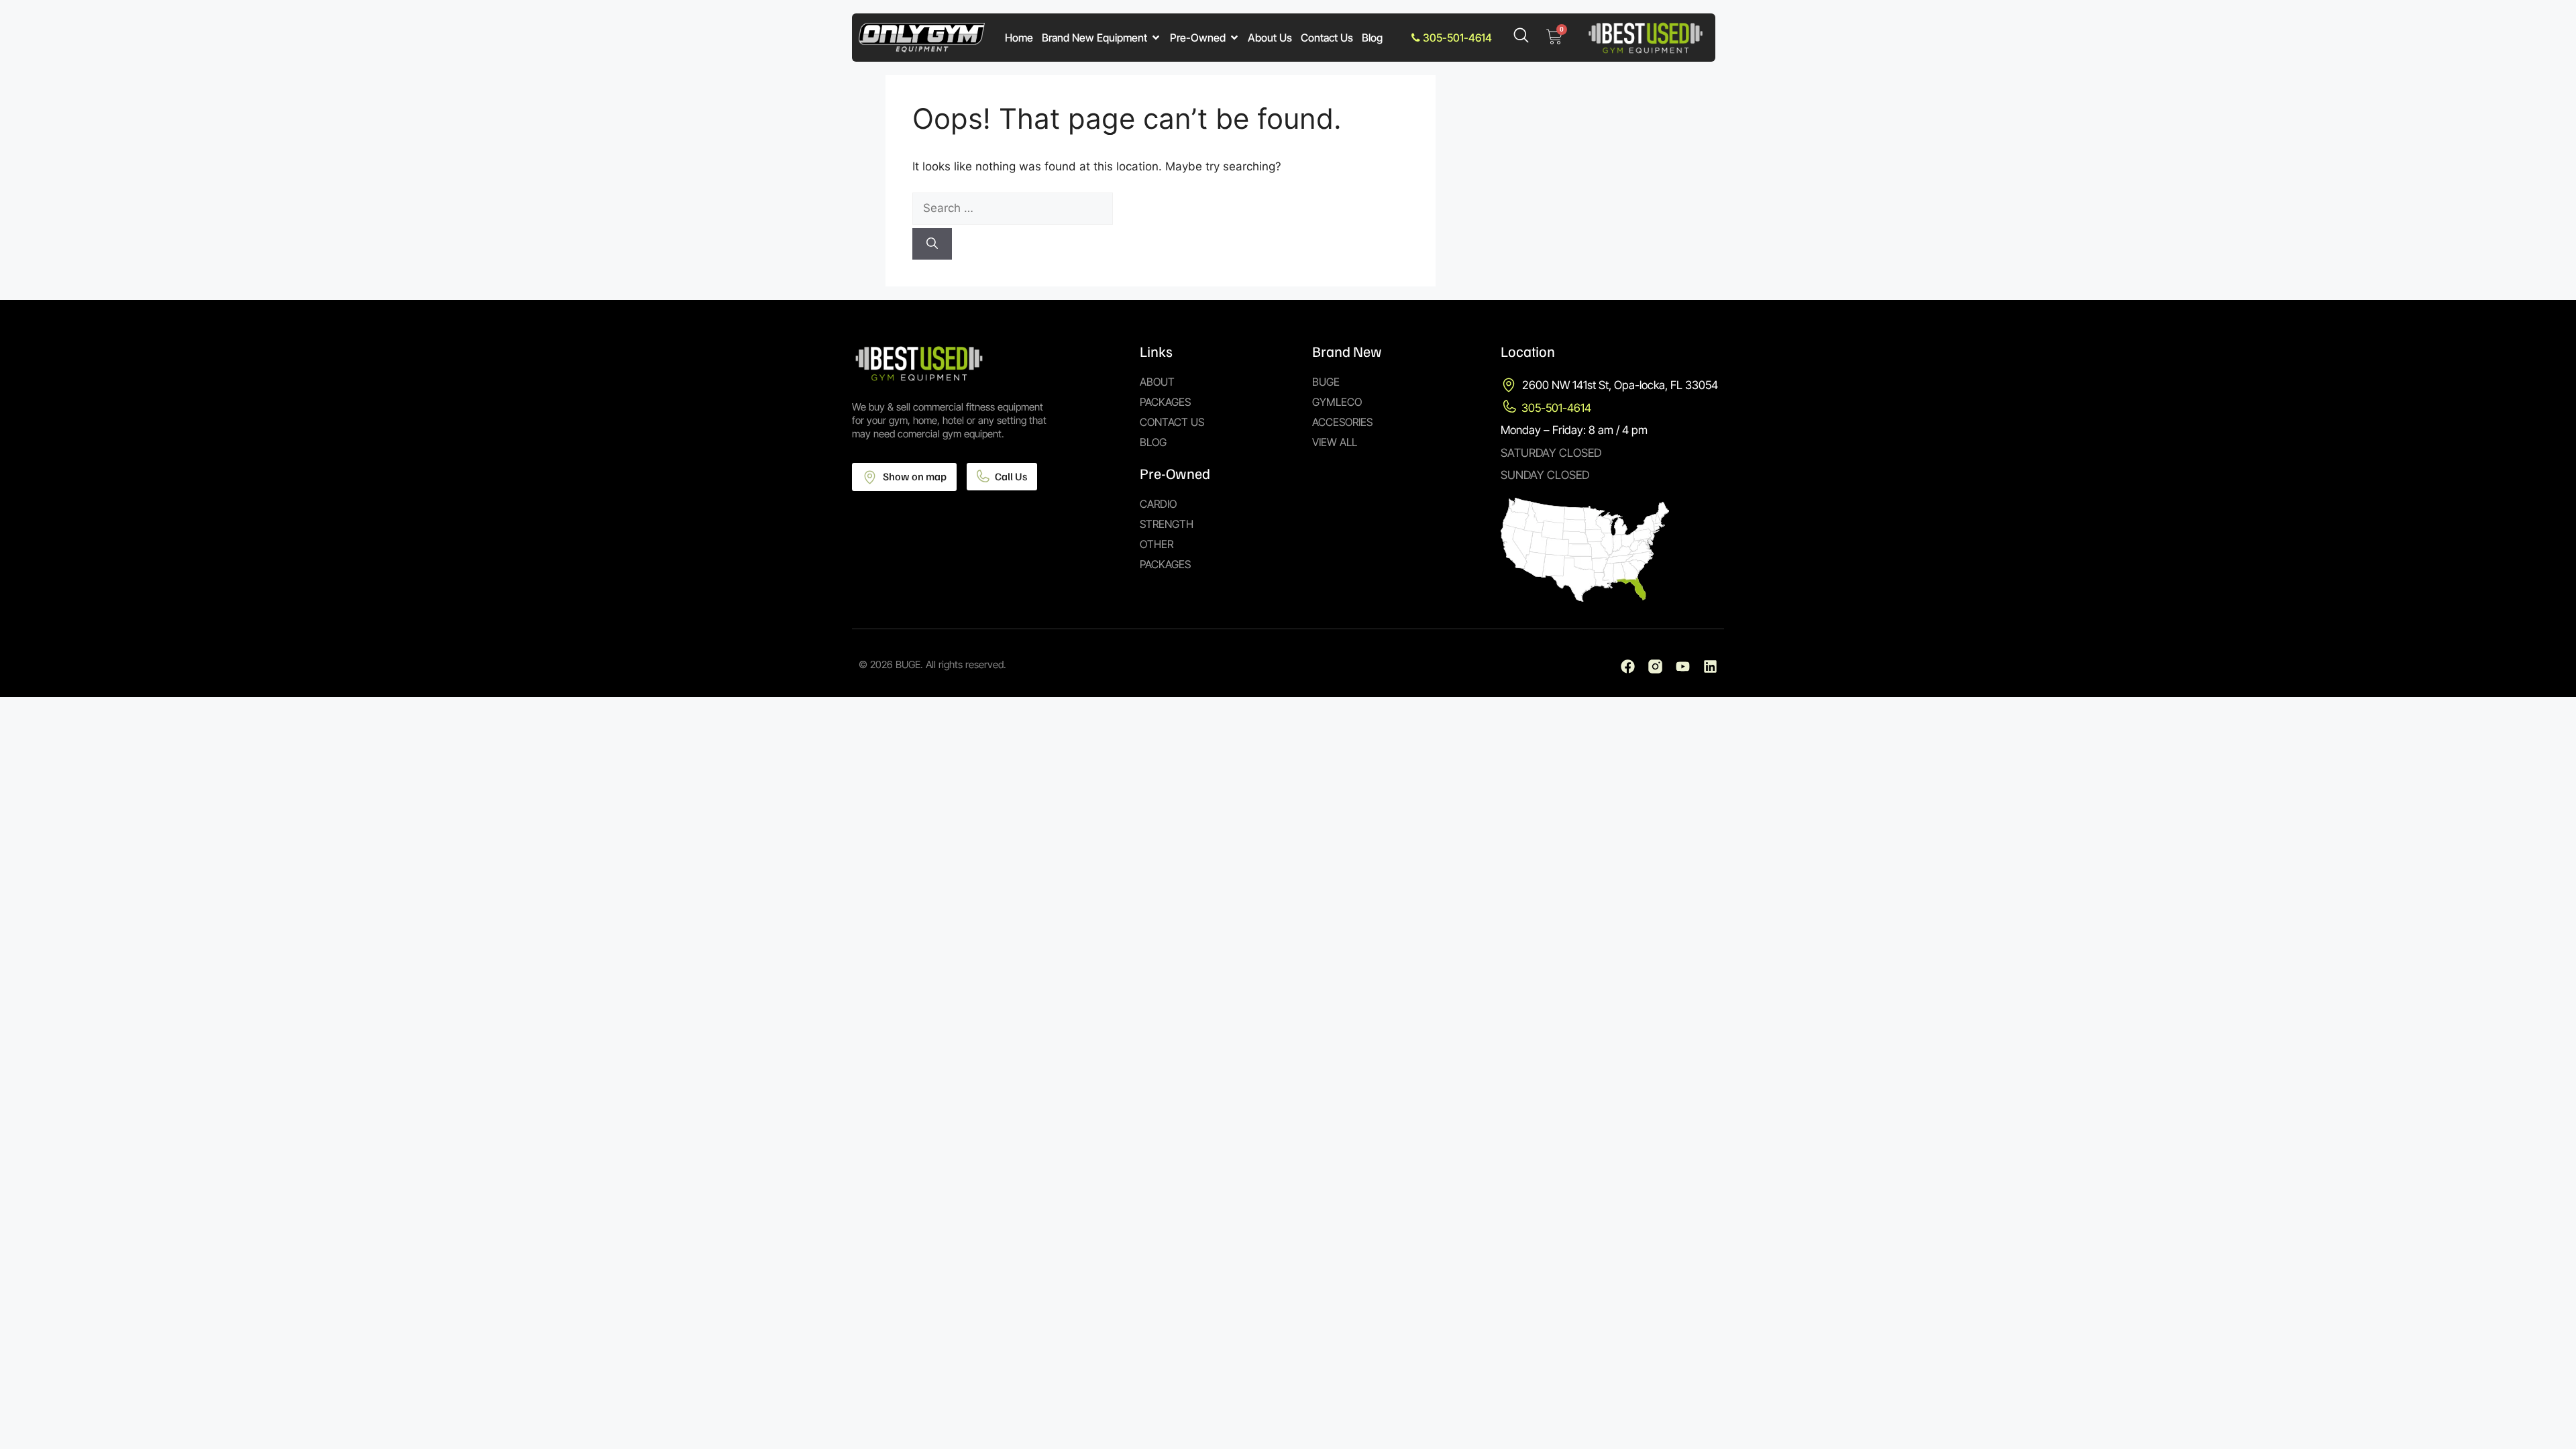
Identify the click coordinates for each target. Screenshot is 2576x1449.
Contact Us (1327, 38)
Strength (1167, 524)
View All (1335, 442)
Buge (1326, 382)
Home (1019, 38)
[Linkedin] (1710, 666)
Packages (1165, 402)
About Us (1270, 38)
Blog (1372, 38)
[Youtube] (1683, 666)
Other (1157, 544)
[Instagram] (1655, 666)
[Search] (932, 244)
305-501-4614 (1456, 38)
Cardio (1158, 504)
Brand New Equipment (1094, 38)
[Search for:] (1161, 209)
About (1157, 382)
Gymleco (1337, 402)
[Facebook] (1628, 666)
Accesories (1342, 422)
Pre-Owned (1198, 38)
